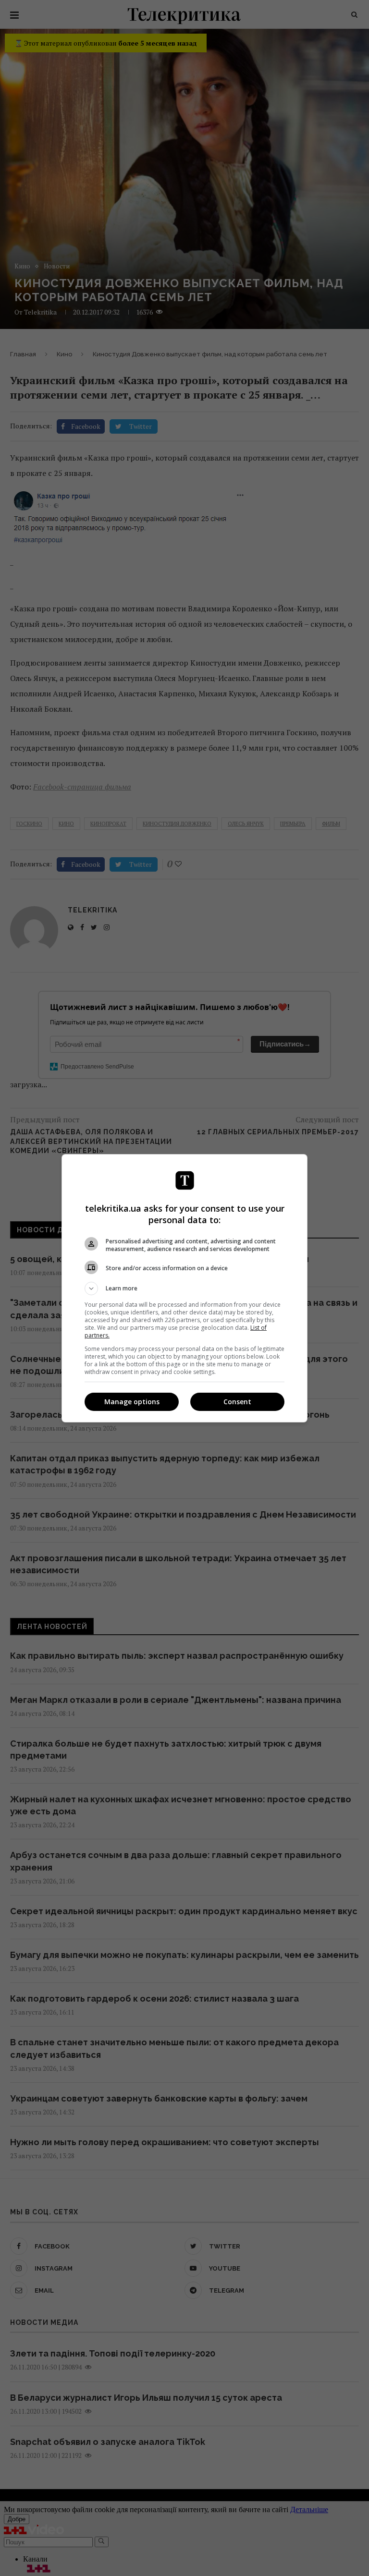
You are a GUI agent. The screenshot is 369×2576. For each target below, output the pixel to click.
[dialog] (184, 1288)
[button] (184, 1288)
